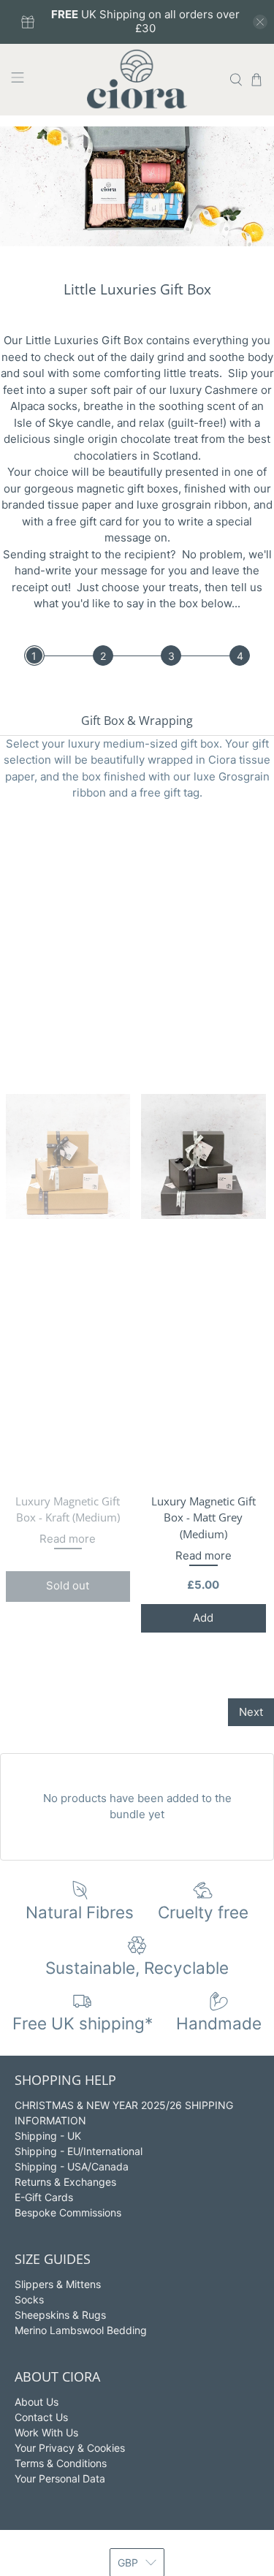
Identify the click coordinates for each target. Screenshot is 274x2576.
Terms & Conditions (61, 2463)
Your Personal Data (60, 2478)
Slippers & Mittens (58, 2284)
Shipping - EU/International (79, 2151)
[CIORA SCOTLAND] (137, 80)
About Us (37, 2402)
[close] (260, 22)
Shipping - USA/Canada (72, 2166)
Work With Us (46, 2432)
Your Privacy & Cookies (70, 2448)
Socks (29, 2299)
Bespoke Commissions (68, 2212)
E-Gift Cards (44, 2197)
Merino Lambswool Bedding (81, 2330)
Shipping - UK (48, 2136)
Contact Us (41, 2417)
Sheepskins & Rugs (60, 2315)
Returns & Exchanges (65, 2182)
